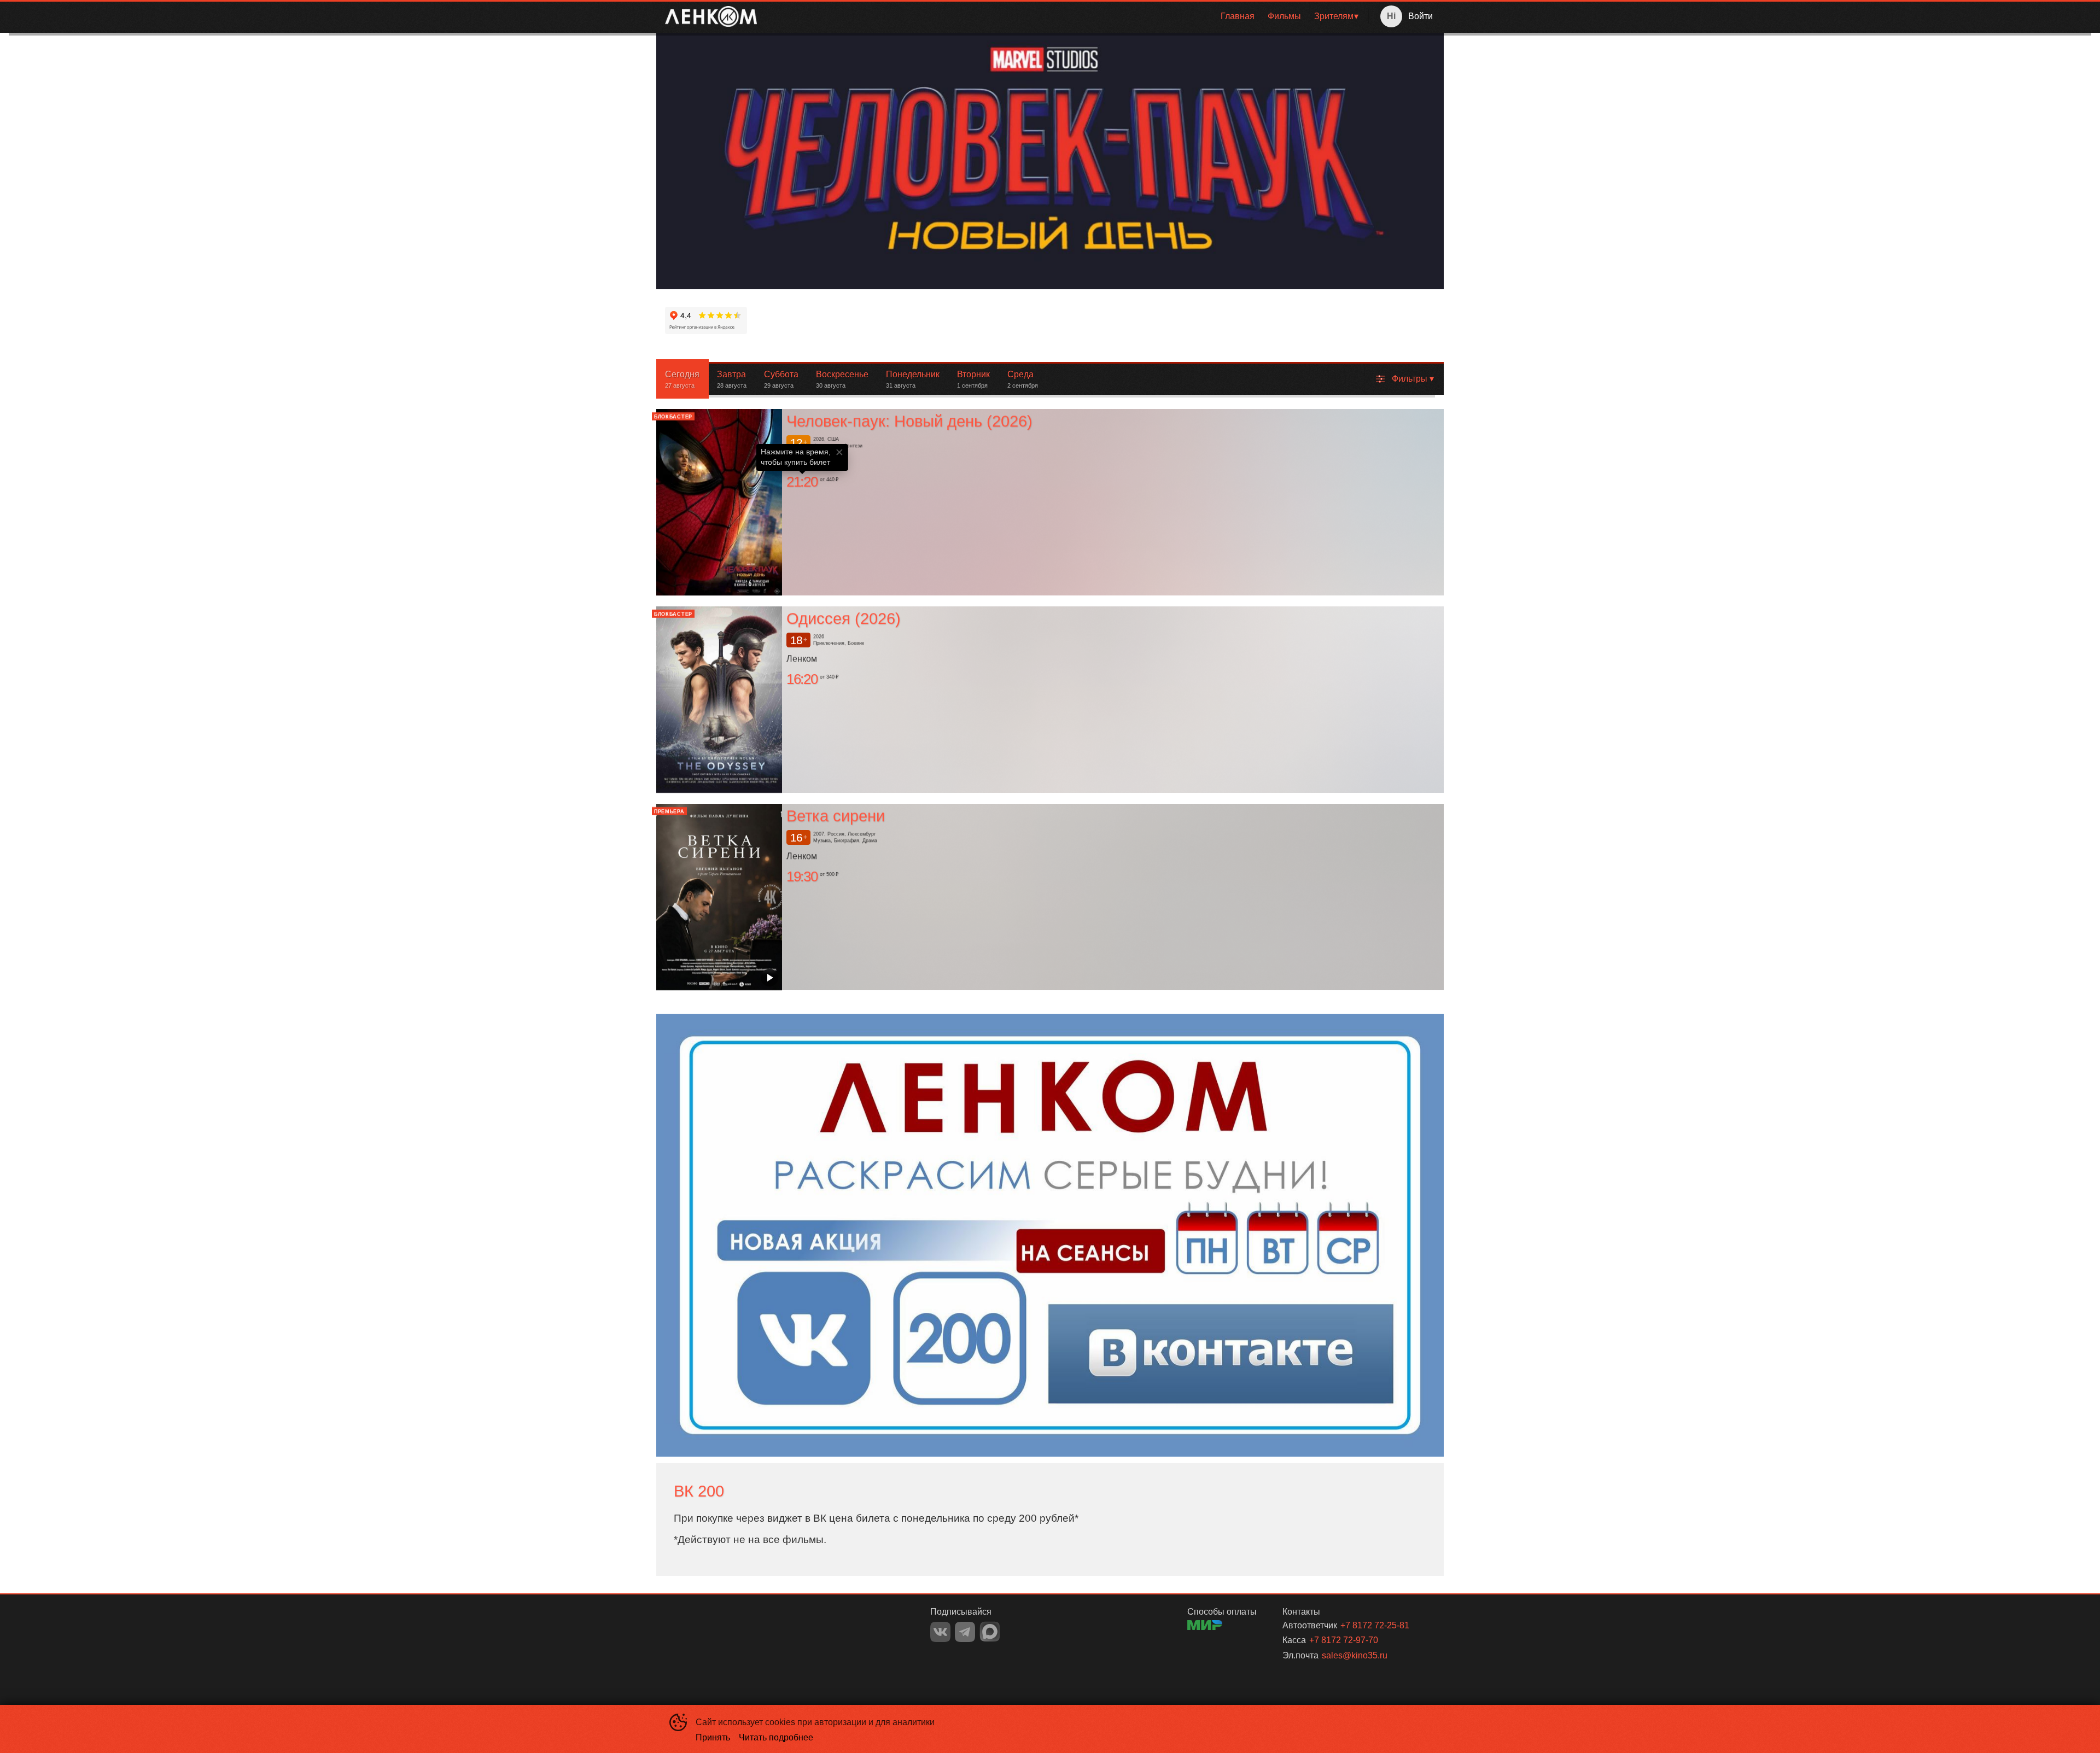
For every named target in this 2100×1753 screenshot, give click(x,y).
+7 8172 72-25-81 (1375, 1625)
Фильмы (1284, 16)
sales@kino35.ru (1355, 1655)
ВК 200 (699, 1491)
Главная (1238, 16)
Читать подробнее (776, 1737)
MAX (990, 1632)
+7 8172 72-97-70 (1344, 1640)
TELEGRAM (965, 1632)
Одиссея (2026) (844, 618)
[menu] (1065, 16)
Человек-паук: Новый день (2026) (909, 421)
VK (940, 1632)
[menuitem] (1238, 16)
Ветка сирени (836, 816)
